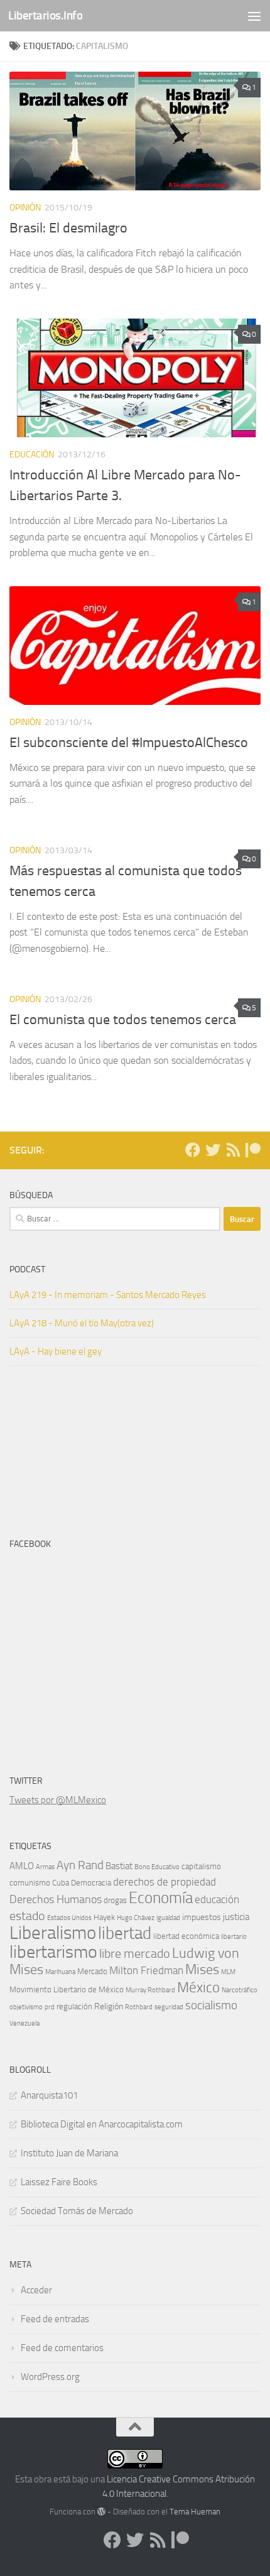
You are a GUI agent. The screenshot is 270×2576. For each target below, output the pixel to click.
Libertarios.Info (45, 15)
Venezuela (24, 2023)
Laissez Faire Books (59, 2182)
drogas (115, 1900)
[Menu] (254, 16)
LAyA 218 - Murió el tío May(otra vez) (82, 1323)
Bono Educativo (157, 1867)
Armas (45, 1867)
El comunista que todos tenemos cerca (123, 1020)
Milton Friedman (146, 1971)
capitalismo (201, 1866)
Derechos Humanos (56, 1899)
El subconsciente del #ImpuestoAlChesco (129, 743)
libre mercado (135, 1954)
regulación (74, 2006)
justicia (236, 1917)
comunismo (30, 1883)
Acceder (36, 2290)
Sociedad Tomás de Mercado (77, 2211)
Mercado (92, 1971)
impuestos (202, 1917)
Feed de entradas (55, 2319)
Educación (32, 455)
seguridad (169, 2007)
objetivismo (26, 2007)
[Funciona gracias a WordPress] (101, 2512)
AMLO (22, 1866)
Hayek (104, 1917)
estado (27, 1916)
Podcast (27, 1269)
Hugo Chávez (136, 1918)
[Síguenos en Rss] (233, 1150)
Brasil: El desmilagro (68, 228)
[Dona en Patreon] (253, 1150)
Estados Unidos (69, 1918)
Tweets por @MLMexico (58, 1800)
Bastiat (119, 1866)
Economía (161, 1898)
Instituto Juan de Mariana (69, 2153)
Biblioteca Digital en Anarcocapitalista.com (102, 2124)
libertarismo (53, 1952)
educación (217, 1900)
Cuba (61, 1883)
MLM (228, 1972)
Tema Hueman (195, 2512)
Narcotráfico (240, 1990)
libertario (234, 1937)
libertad (125, 1933)
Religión (109, 2006)
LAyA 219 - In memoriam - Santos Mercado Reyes (108, 1295)
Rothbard (139, 2007)
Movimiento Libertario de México (67, 1989)
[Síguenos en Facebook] (193, 1150)
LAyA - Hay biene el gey (56, 1351)
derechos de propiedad (165, 1882)
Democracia (91, 1883)
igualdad (168, 1918)
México (198, 1987)
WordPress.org (50, 2377)
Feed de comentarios (62, 2348)
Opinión (25, 208)
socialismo (211, 2006)
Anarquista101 (49, 2095)
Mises (202, 1969)
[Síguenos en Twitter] (213, 1150)
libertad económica (186, 1936)
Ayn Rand (80, 1865)
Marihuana (60, 1972)
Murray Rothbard (150, 1990)
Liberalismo (53, 1933)
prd (50, 2007)
